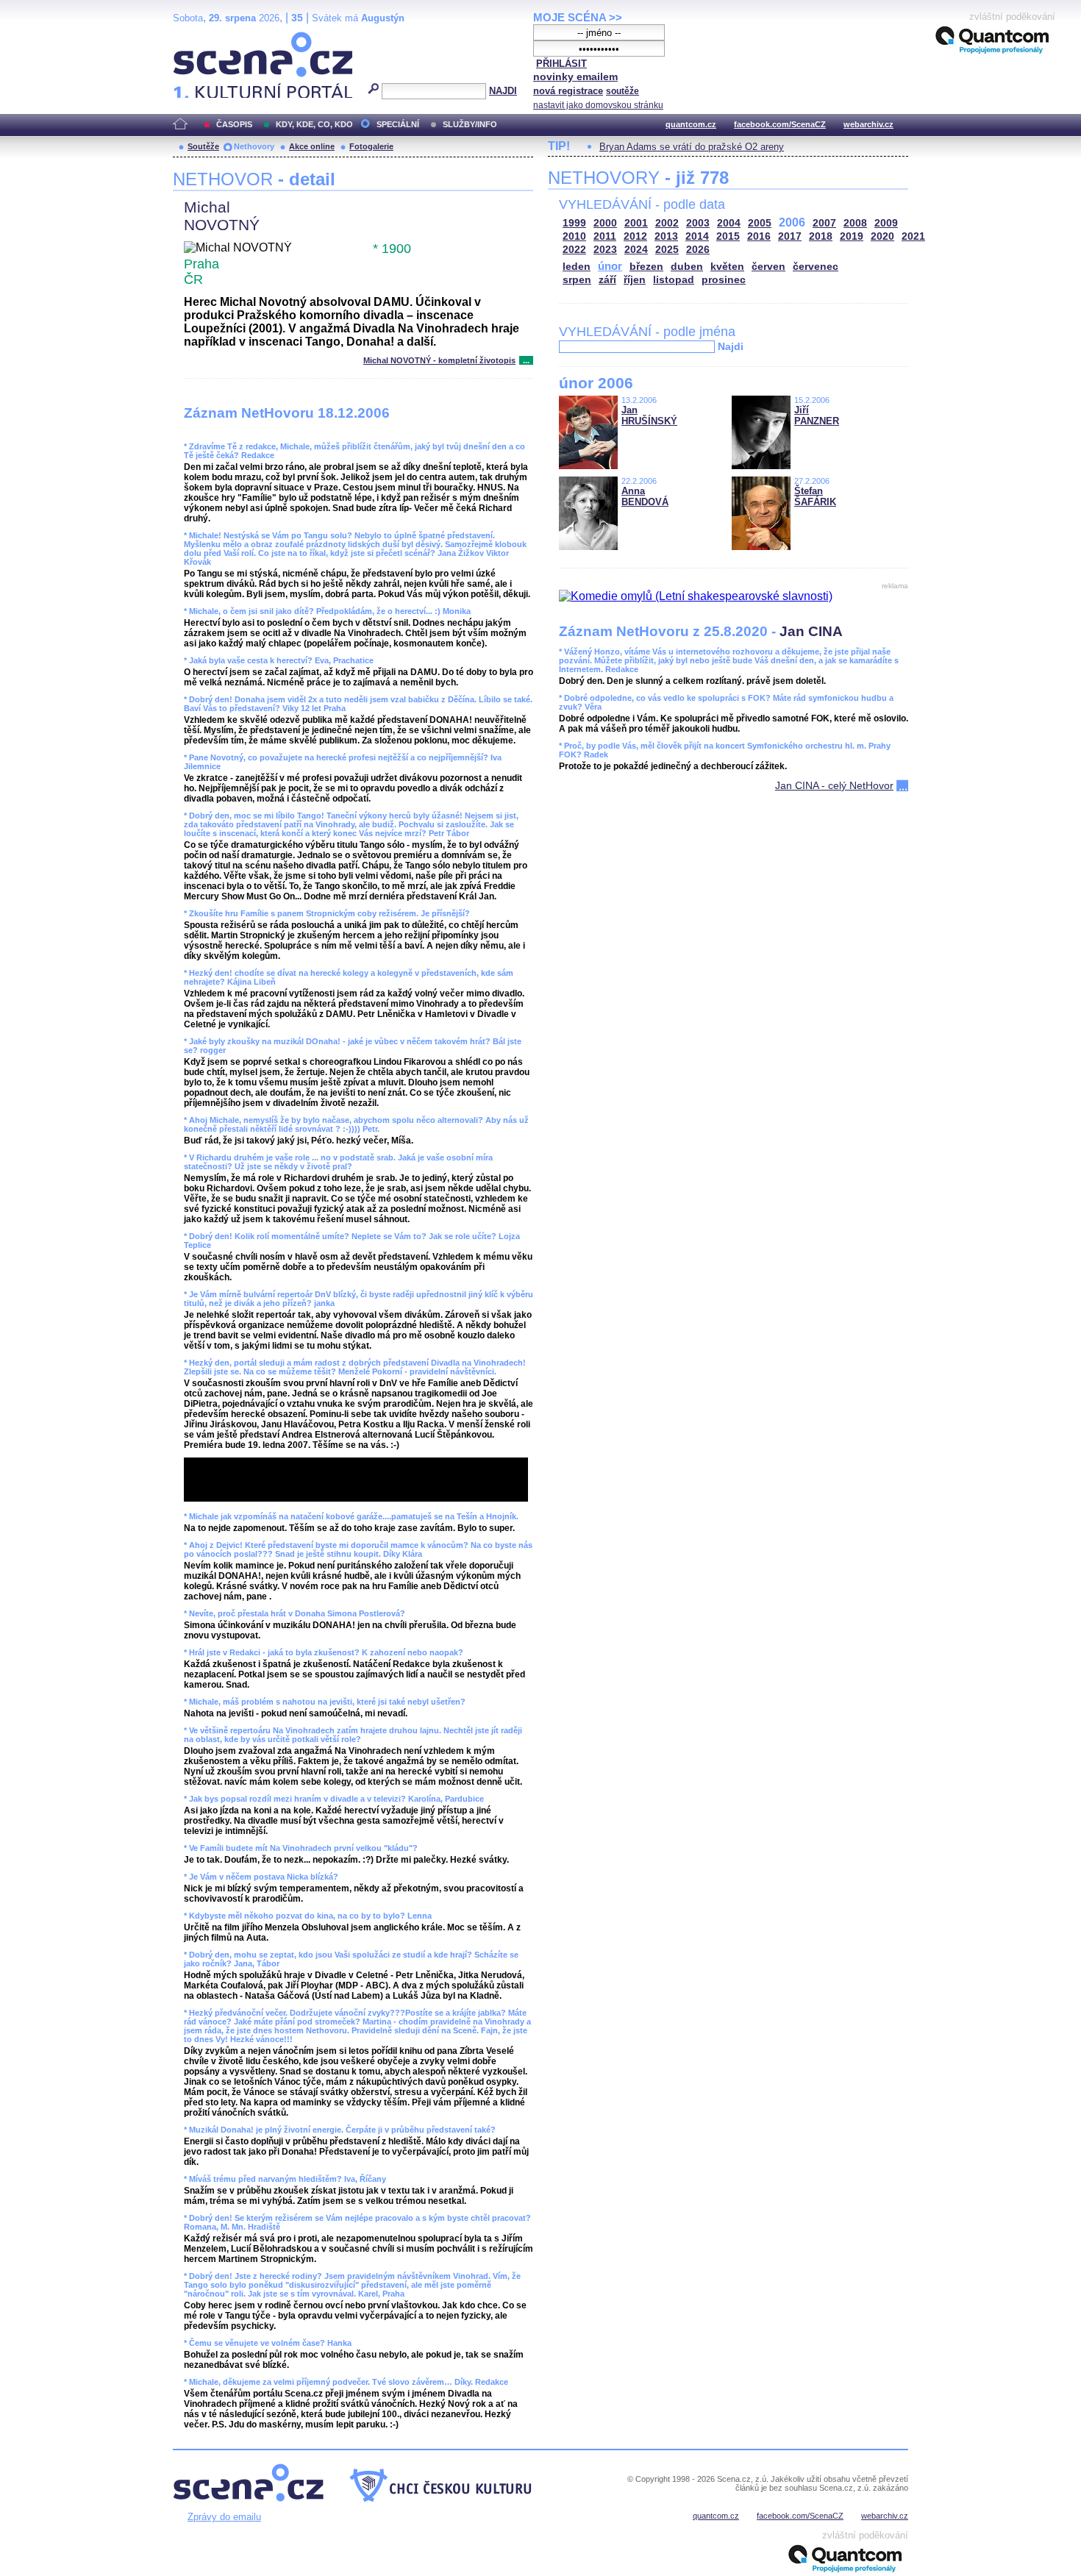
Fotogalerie (371, 146)
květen (727, 267)
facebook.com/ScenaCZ (780, 124)
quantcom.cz (691, 124)
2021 (913, 236)
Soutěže (203, 146)
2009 (886, 223)
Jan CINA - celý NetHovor (834, 785)
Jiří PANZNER (817, 415)
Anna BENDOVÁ (645, 496)
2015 (728, 236)
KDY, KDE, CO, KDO (314, 124)
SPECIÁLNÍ (398, 124)
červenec (816, 267)
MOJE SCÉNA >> (578, 17)
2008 (855, 223)
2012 (635, 236)
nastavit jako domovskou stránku (598, 105)
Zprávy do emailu (224, 2517)
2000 (605, 223)
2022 (574, 250)
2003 (698, 223)
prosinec (724, 280)
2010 (574, 236)
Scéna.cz (198, 38)
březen (646, 267)
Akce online (312, 146)
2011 (605, 236)
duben (687, 267)
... (526, 360)
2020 (882, 236)
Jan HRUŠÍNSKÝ (649, 415)
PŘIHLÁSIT (561, 64)
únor (610, 266)
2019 (852, 236)
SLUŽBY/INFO (470, 124)
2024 (636, 250)
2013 (666, 236)
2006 (792, 222)
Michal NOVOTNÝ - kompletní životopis (439, 360)
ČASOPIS (234, 124)
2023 (605, 250)
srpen (577, 280)
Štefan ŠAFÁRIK (815, 496)
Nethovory (254, 146)
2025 (667, 250)
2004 (729, 223)
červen (768, 267)
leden (577, 267)
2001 (636, 223)
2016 (759, 236)
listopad (674, 280)
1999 (574, 223)
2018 (821, 236)
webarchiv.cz (868, 124)
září (607, 280)
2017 (790, 236)
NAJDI (503, 91)
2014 (697, 236)
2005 (760, 223)
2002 (667, 223)
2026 (698, 250)
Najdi (731, 346)
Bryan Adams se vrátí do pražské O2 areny (692, 147)
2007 (824, 223)
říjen (635, 280)
